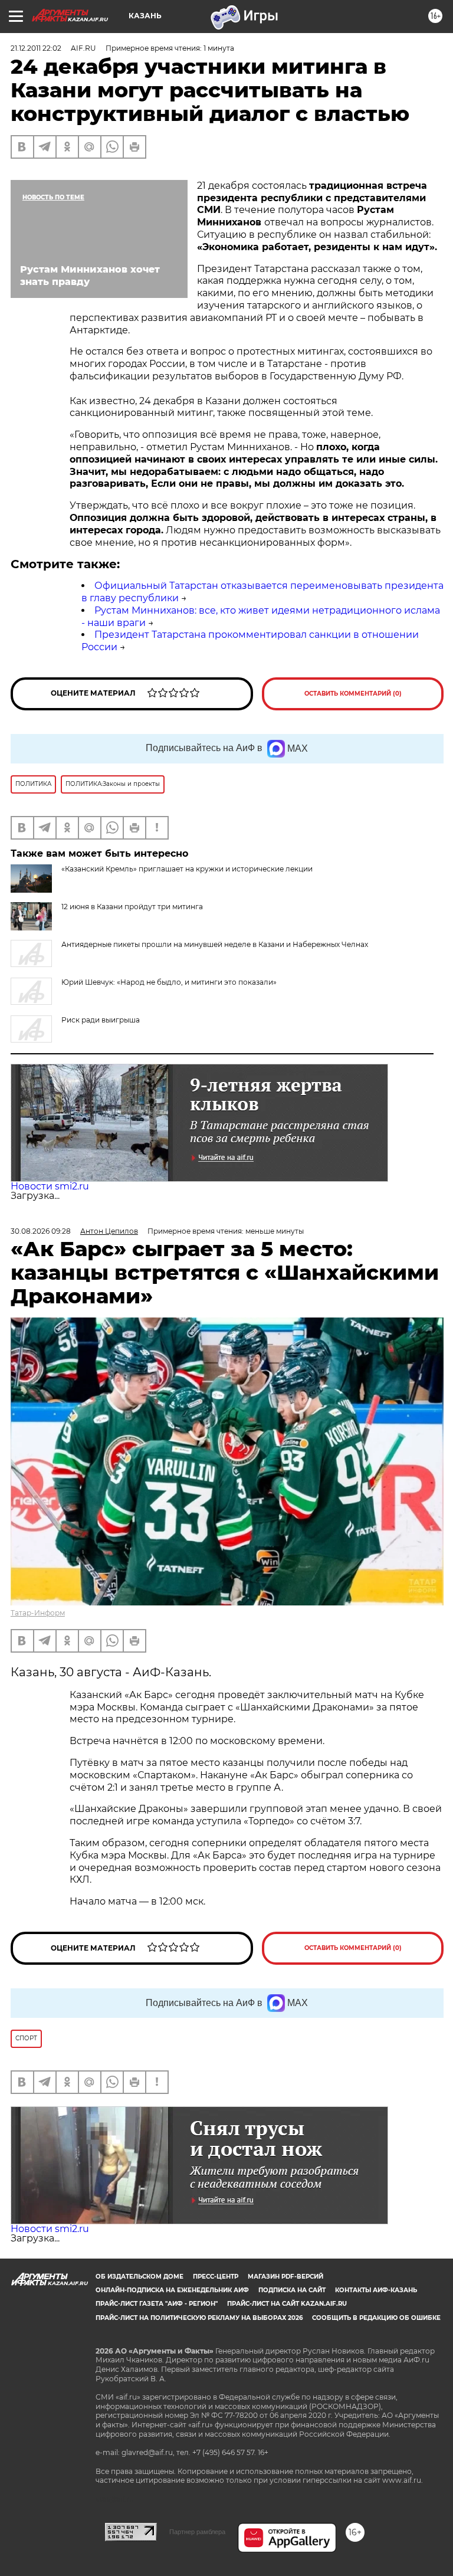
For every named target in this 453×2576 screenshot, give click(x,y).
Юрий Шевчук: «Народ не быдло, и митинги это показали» (169, 982)
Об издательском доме (139, 2277)
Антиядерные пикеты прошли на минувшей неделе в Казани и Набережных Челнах (215, 944)
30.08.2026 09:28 (41, 1231)
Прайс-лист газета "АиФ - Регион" (157, 2304)
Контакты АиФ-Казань (376, 2290)
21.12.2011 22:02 (36, 48)
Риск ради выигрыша (101, 1020)
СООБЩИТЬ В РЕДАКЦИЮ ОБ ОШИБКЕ (376, 2318)
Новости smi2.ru (50, 1186)
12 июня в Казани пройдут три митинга (132, 907)
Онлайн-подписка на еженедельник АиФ (172, 2290)
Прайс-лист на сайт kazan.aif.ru (287, 2304)
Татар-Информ (38, 1613)
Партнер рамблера (197, 2532)
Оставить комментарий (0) (353, 694)
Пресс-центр (216, 2277)
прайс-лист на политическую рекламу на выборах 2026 (199, 2318)
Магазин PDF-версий (285, 2277)
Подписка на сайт (292, 2290)
